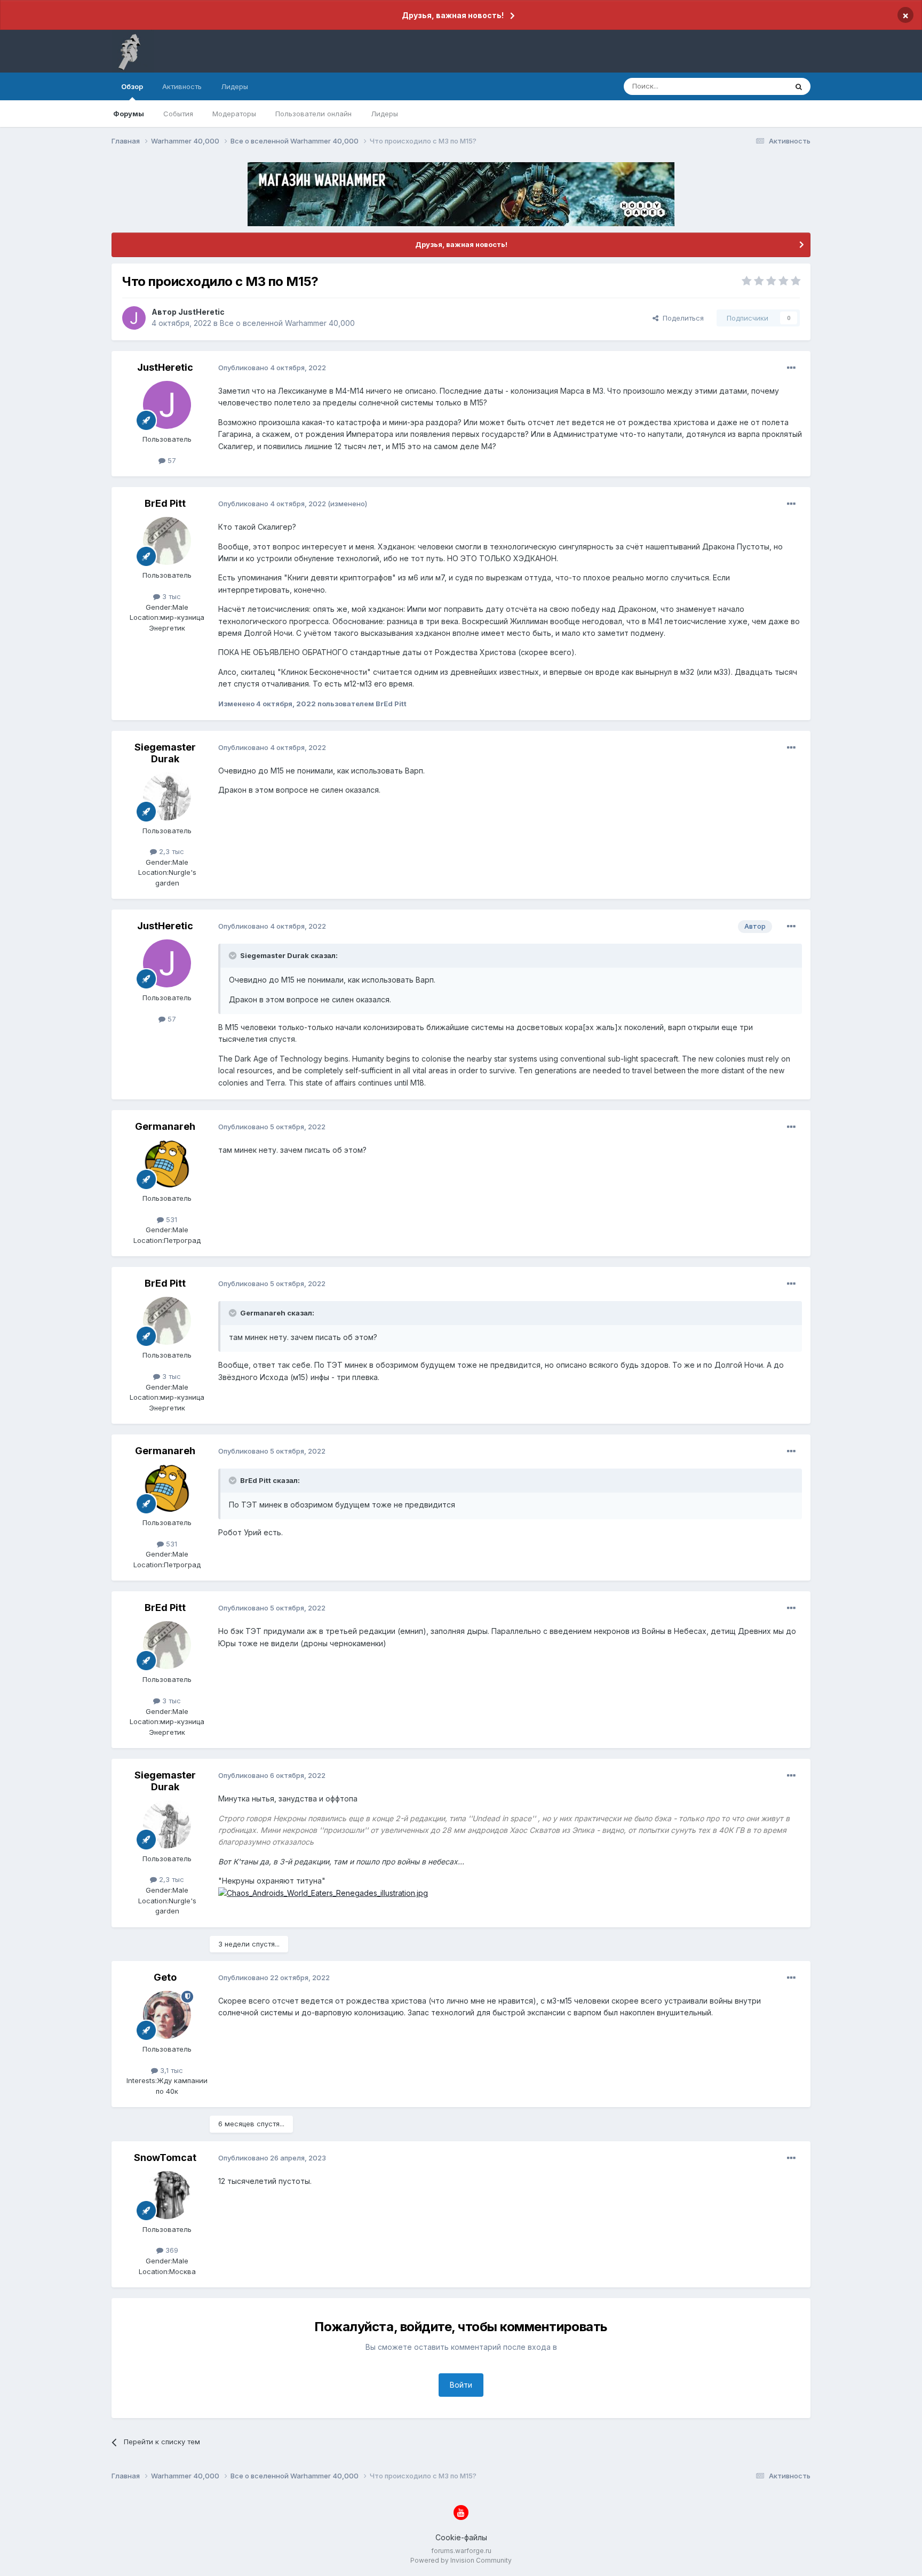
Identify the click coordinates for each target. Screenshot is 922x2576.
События (178, 114)
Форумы (129, 114)
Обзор (132, 86)
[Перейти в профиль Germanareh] (167, 1164)
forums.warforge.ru (461, 2551)
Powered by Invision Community (461, 2560)
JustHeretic (201, 312)
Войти (461, 2385)
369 (171, 2250)
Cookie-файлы (461, 2537)
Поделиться (681, 318)
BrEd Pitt (165, 503)
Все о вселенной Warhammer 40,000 (287, 323)
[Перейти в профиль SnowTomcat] (167, 2195)
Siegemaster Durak (165, 753)
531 (170, 1219)
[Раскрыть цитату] (234, 955)
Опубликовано (272, 368)
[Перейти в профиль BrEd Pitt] (167, 541)
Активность (182, 86)
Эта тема (758, 86)
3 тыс (170, 596)
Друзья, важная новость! (453, 15)
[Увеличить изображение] (323, 1892)
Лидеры (384, 114)
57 (171, 460)
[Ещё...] (791, 368)
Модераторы (234, 114)
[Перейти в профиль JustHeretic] (134, 318)
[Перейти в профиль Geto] (167, 2015)
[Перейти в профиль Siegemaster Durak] (167, 796)
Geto (165, 1977)
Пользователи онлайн (313, 114)
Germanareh (165, 1126)
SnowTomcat (165, 2158)
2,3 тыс (170, 851)
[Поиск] (799, 86)
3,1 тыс (170, 2070)
